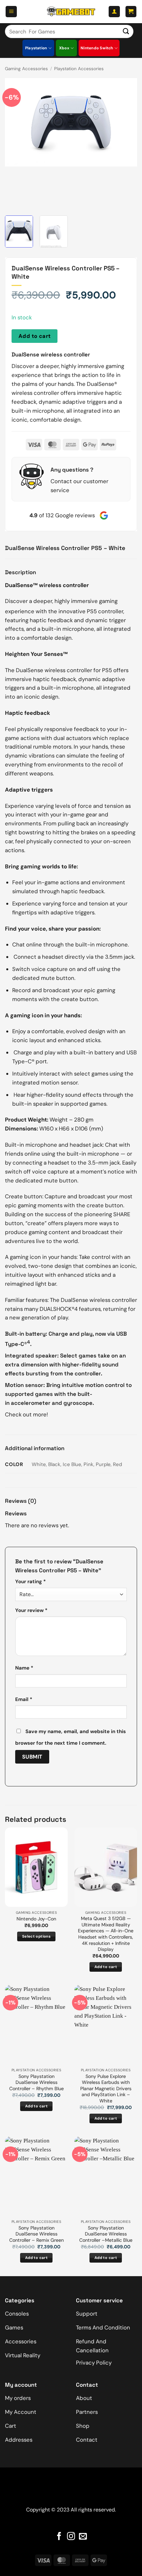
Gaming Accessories (26, 69)
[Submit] (126, 31)
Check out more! (26, 1414)
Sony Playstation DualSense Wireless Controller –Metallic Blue (106, 2234)
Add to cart (35, 336)
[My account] (114, 12)
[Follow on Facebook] (59, 2537)
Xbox (64, 48)
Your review (31, 1610)
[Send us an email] (83, 2537)
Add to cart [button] (106, 1967)
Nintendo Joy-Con (36, 1919)
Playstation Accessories (79, 69)
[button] (11, 12)
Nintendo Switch (97, 48)
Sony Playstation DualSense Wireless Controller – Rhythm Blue (36, 2082)
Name (24, 1668)
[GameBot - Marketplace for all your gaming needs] (71, 12)
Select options (36, 1936)
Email (24, 1699)
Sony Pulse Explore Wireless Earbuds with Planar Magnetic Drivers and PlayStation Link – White (106, 2089)
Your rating (31, 1582)
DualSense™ (21, 585)
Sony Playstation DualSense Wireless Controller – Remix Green (36, 2234)
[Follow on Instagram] (71, 2537)
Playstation (36, 48)
